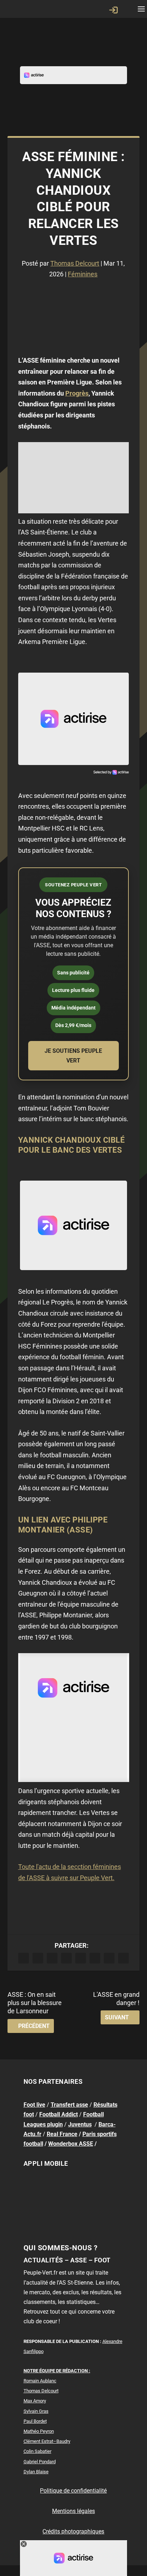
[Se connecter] (113, 10)
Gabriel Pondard (40, 2462)
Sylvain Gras (36, 2411)
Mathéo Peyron (39, 2431)
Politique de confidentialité (73, 2491)
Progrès (77, 393)
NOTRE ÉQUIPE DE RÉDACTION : (57, 2371)
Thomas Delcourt (75, 263)
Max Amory (35, 2401)
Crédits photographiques (73, 2531)
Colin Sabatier (37, 2451)
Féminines (83, 274)
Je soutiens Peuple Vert (73, 1056)
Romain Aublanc (40, 2381)
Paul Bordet (35, 2421)
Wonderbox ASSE (71, 2144)
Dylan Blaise (36, 2472)
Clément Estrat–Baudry (47, 2441)
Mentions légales (73, 2511)
